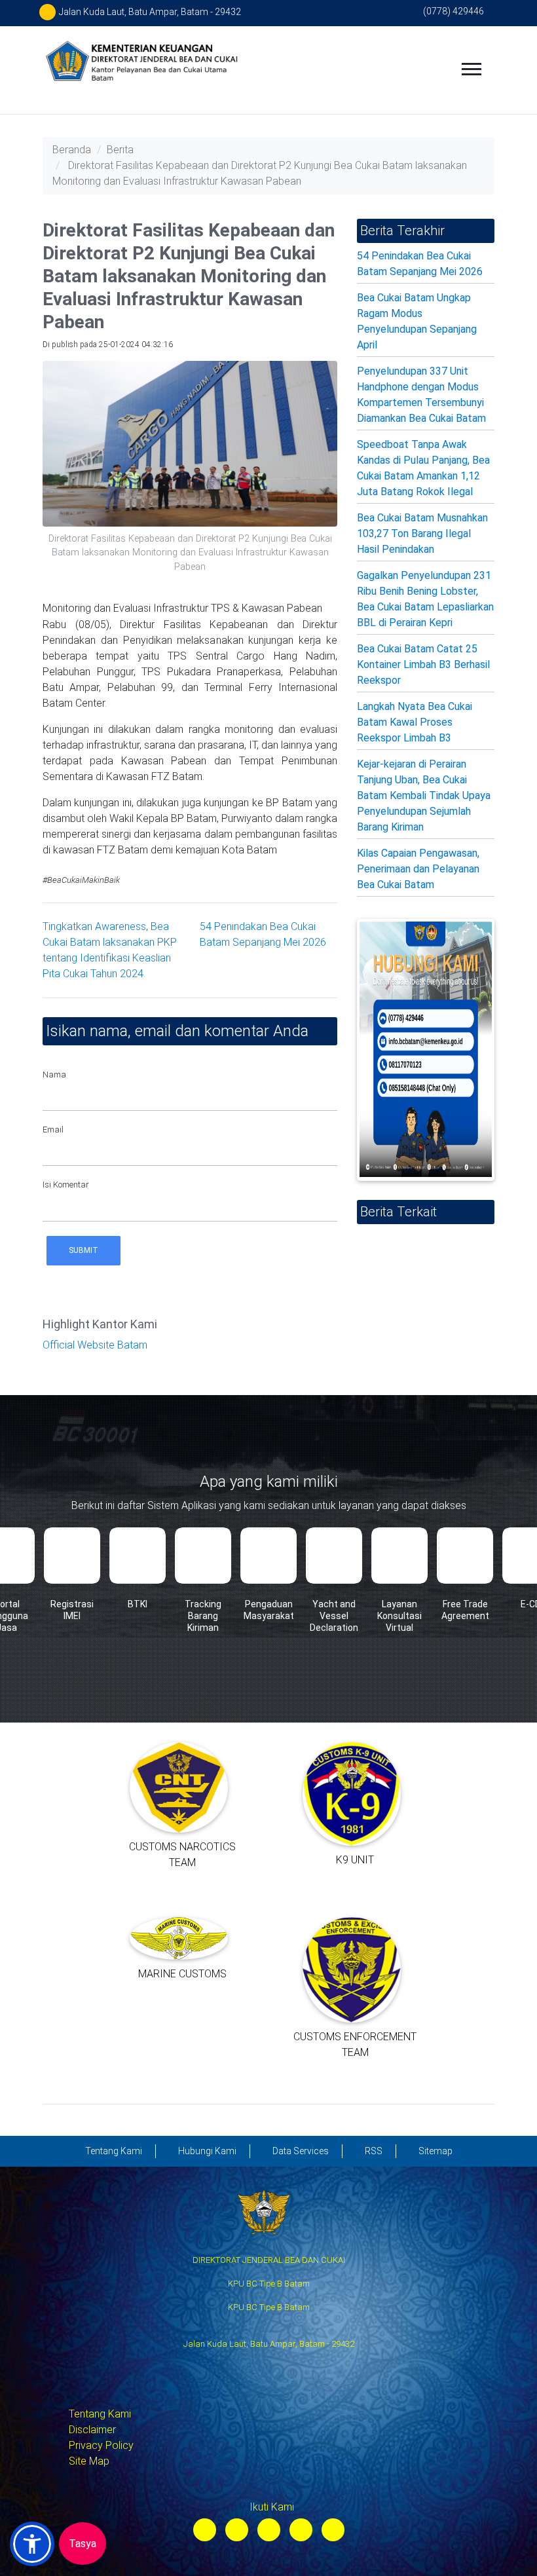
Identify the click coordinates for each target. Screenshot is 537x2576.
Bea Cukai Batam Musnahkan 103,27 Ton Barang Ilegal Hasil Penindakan (422, 533)
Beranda (72, 150)
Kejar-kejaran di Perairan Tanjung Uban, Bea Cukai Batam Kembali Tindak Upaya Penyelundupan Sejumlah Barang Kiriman (424, 795)
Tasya (83, 2544)
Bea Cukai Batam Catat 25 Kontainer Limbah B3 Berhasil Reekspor (423, 664)
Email (53, 1129)
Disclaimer (92, 2430)
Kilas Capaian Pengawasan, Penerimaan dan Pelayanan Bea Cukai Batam (418, 869)
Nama (54, 1074)
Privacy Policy (101, 2445)
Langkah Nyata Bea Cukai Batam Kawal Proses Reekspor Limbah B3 (415, 722)
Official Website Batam (95, 1345)
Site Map (89, 2461)
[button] (32, 2544)
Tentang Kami (100, 2414)
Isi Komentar (66, 1185)
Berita (120, 150)
